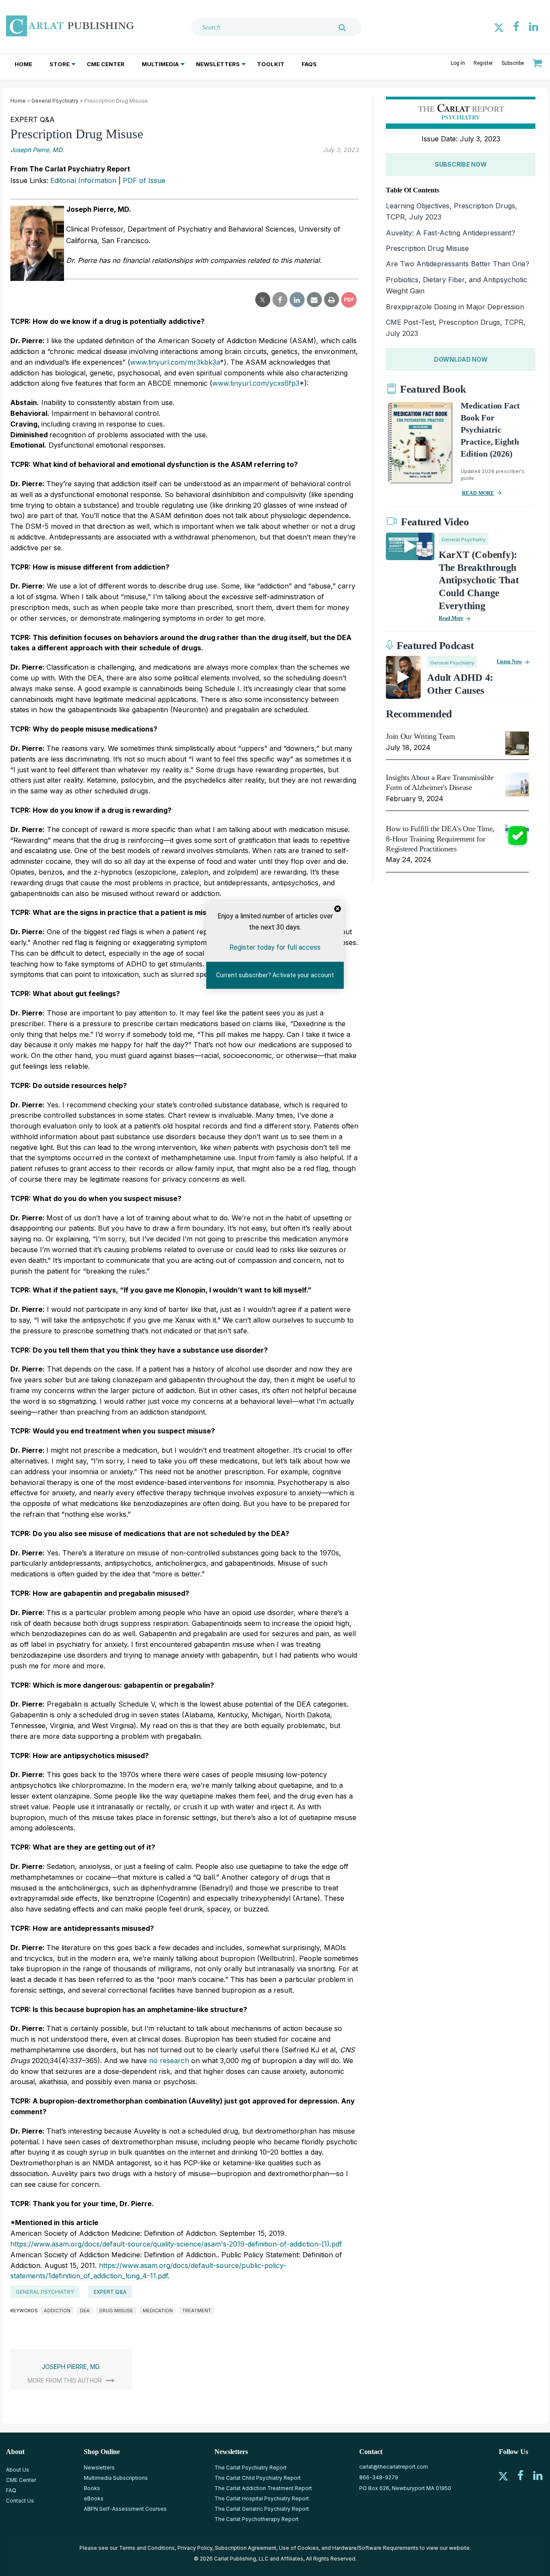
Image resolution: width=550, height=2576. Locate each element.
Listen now (509, 662)
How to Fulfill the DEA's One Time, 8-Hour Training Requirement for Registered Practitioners (440, 839)
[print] (332, 300)
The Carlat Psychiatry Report (251, 2468)
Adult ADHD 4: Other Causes (460, 684)
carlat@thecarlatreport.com (394, 2467)
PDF (349, 300)
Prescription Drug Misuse (427, 248)
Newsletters (218, 64)
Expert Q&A (110, 2292)
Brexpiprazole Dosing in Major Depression (455, 307)
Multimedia (160, 64)
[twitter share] (263, 300)
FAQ (11, 2490)
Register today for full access (275, 947)
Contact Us (20, 2501)
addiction (57, 2311)
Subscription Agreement (246, 2548)
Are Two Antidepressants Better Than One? (458, 264)
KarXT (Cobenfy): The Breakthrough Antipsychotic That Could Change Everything (479, 581)
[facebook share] (280, 300)
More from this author (65, 2381)
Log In (458, 63)
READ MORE (478, 493)
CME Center (106, 64)
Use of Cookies (299, 2548)
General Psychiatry (55, 101)
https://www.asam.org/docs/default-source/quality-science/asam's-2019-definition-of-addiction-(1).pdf (176, 2244)
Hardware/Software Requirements (375, 2548)
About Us (18, 2470)
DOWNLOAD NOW (461, 359)
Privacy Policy (195, 2548)
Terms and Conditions (147, 2548)
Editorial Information (83, 180)
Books (92, 2488)
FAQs (309, 64)
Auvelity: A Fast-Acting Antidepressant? (451, 233)
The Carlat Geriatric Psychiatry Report (262, 2509)
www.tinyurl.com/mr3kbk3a (175, 362)
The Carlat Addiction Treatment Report (263, 2488)
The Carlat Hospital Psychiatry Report (262, 2498)
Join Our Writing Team (420, 736)
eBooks (94, 2498)
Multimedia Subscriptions (116, 2478)
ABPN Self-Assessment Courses (125, 2509)
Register (483, 63)
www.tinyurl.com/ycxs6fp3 (256, 383)
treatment (197, 2311)
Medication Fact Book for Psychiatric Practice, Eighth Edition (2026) (490, 430)
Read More (451, 618)
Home (23, 64)
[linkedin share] (297, 300)
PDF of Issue (144, 180)
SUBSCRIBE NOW (461, 164)
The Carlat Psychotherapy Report (257, 2519)
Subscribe (513, 63)
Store (60, 64)
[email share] (314, 300)
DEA (85, 2311)
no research (170, 2061)
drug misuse (116, 2311)
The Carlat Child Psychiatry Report (258, 2478)
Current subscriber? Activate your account (275, 975)
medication (158, 2311)
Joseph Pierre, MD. (37, 150)
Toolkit (271, 64)
